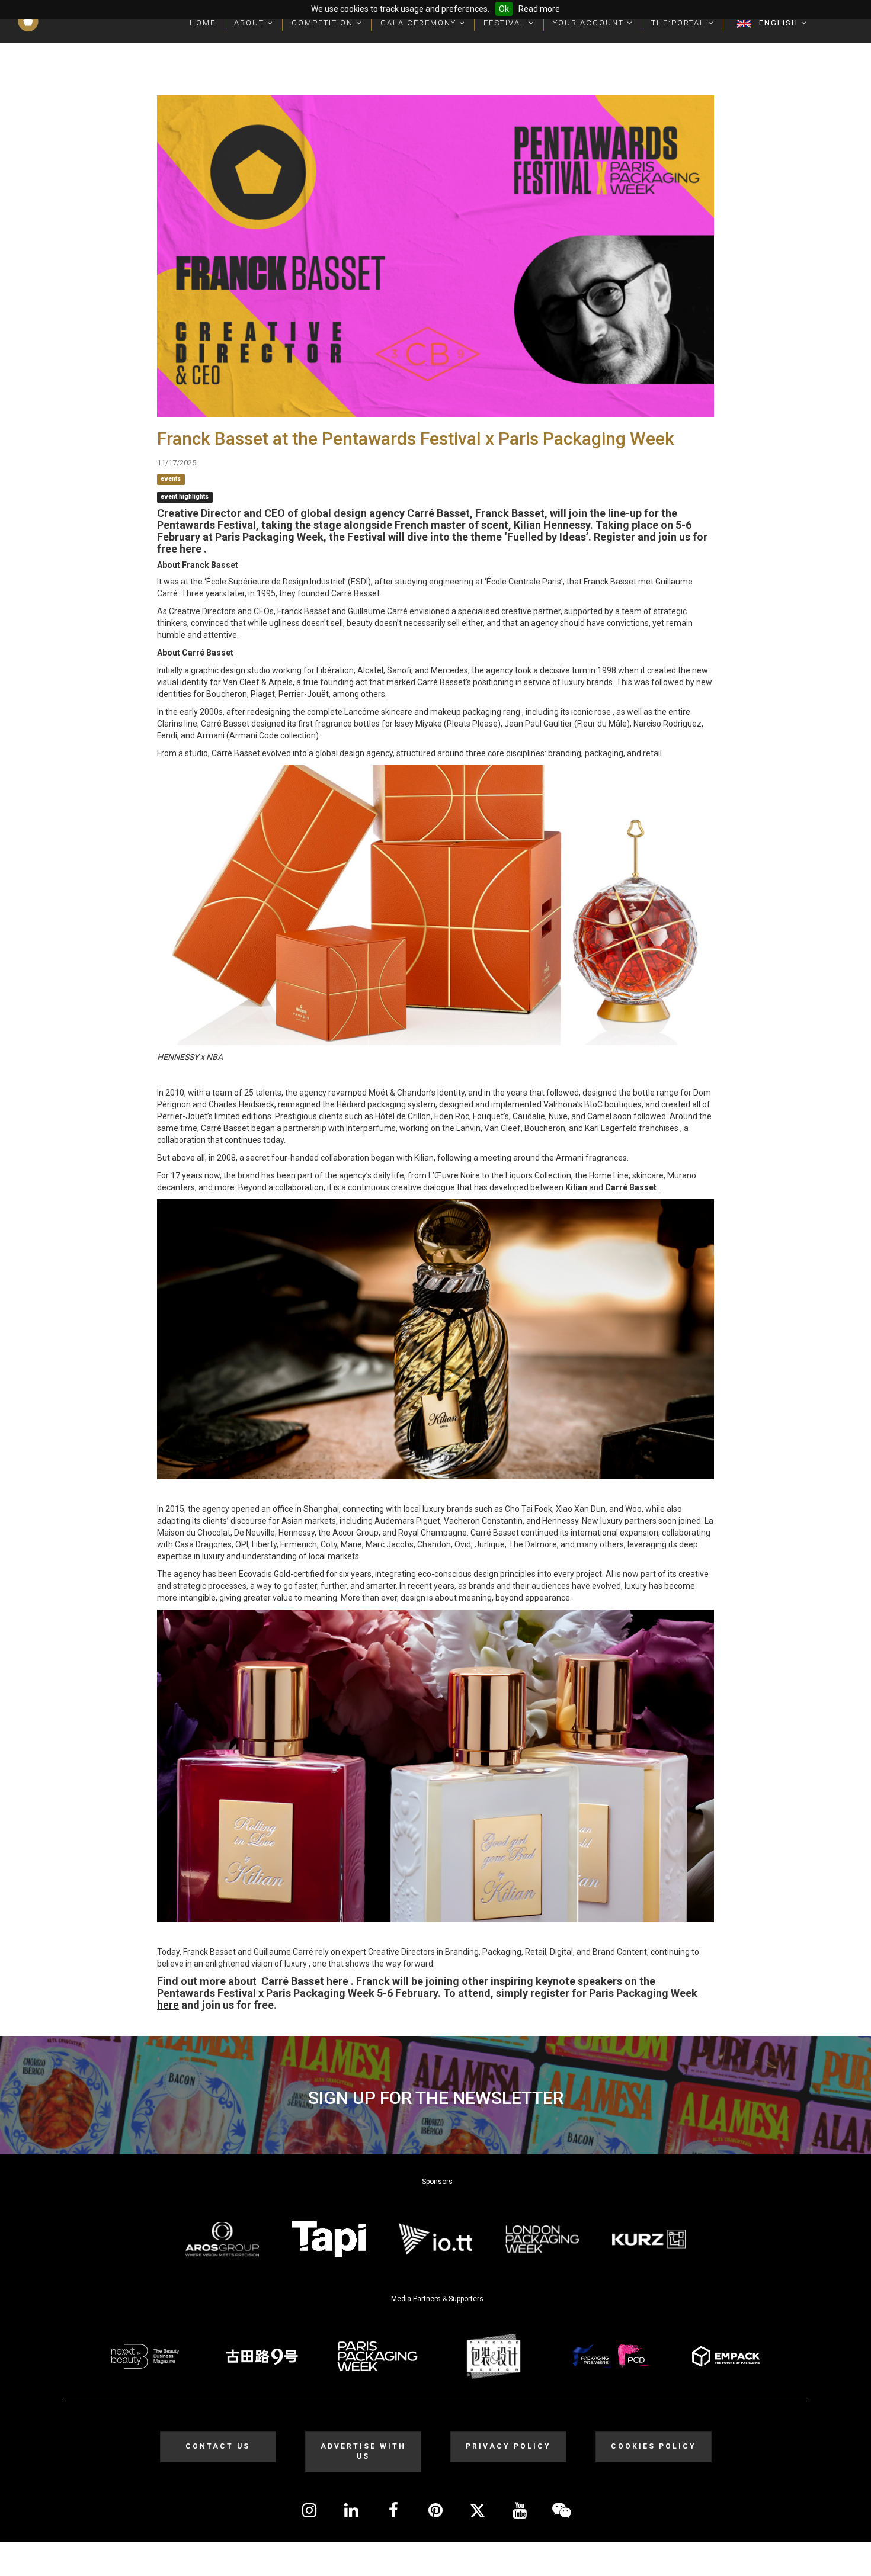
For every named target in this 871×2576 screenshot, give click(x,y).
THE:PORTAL (680, 23)
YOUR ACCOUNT (590, 23)
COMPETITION (324, 23)
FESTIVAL (506, 23)
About (251, 23)
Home (203, 23)
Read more (539, 9)
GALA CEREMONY (420, 23)
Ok (504, 9)
